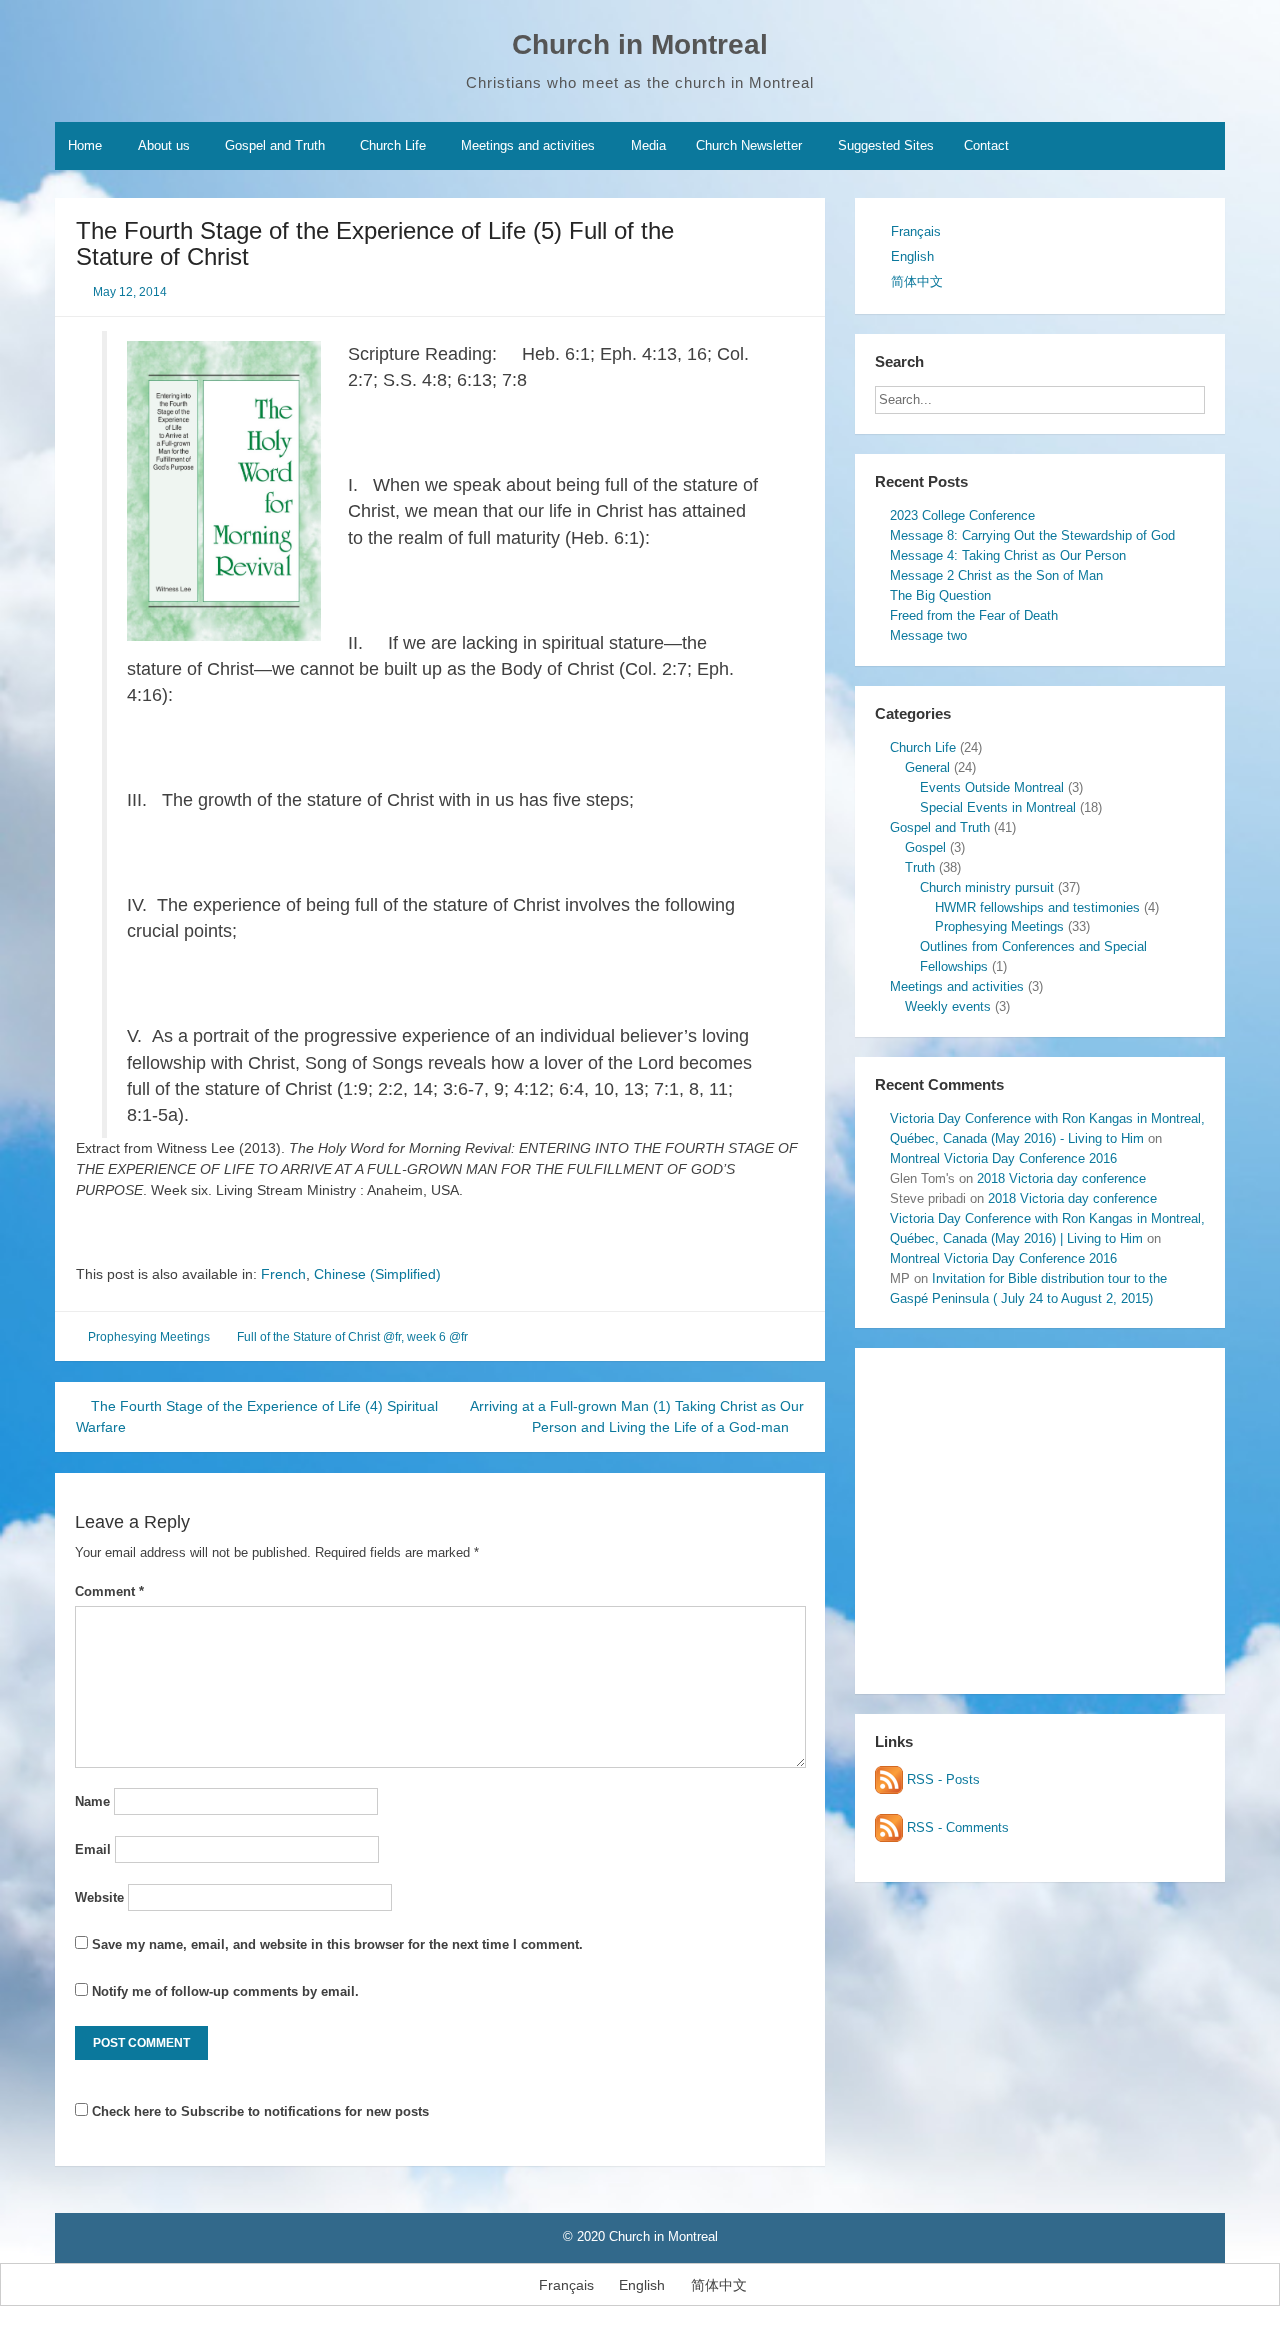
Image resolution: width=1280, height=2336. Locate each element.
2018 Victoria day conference (1061, 1178)
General (927, 767)
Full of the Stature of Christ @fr (319, 1337)
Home (85, 145)
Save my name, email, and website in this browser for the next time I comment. (337, 1944)
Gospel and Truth (275, 145)
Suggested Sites (886, 145)
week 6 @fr (437, 1337)
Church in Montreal (640, 44)
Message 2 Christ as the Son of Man (996, 575)
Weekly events (948, 1006)
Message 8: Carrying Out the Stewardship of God (1032, 535)
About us (164, 145)
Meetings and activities (528, 145)
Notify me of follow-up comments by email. (225, 1991)
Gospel (925, 847)
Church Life (393, 145)
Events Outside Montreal (992, 787)
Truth (920, 867)
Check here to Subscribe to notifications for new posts (258, 2111)
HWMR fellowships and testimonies (1037, 907)
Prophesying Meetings (149, 1337)
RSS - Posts (941, 1779)
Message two (928, 635)
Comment (109, 1591)
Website (99, 1897)
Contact (986, 145)
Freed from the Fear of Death (974, 615)
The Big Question (940, 595)
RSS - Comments (956, 1827)
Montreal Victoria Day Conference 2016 (1003, 1158)
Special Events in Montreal (998, 807)
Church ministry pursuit (987, 887)
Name (92, 1801)
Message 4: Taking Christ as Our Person (1008, 555)
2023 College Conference (962, 515)
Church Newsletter (749, 145)
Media (648, 145)
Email (93, 1849)
